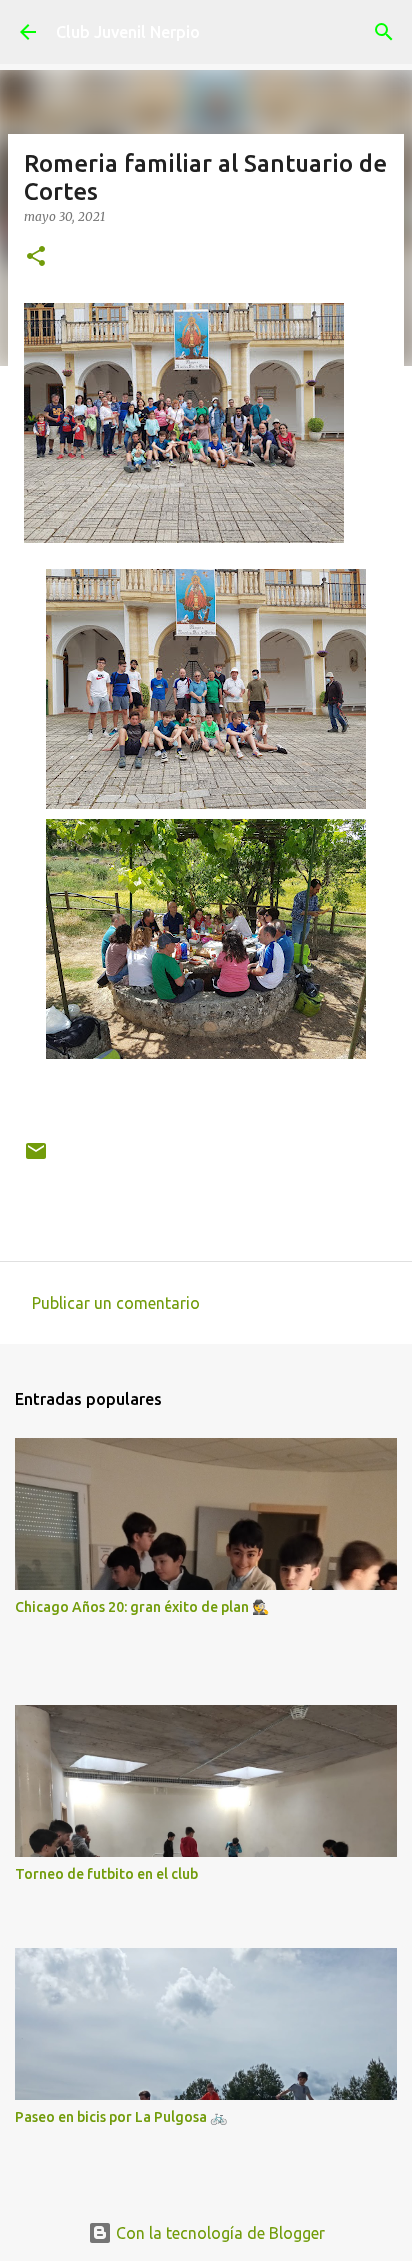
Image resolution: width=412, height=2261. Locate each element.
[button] (36, 257)
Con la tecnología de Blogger (218, 2233)
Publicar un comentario (116, 1303)
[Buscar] (384, 32)
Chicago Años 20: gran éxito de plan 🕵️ (142, 1607)
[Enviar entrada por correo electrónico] (36, 1158)
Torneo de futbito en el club (106, 1874)
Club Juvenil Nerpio (128, 32)
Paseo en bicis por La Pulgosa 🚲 (121, 2117)
